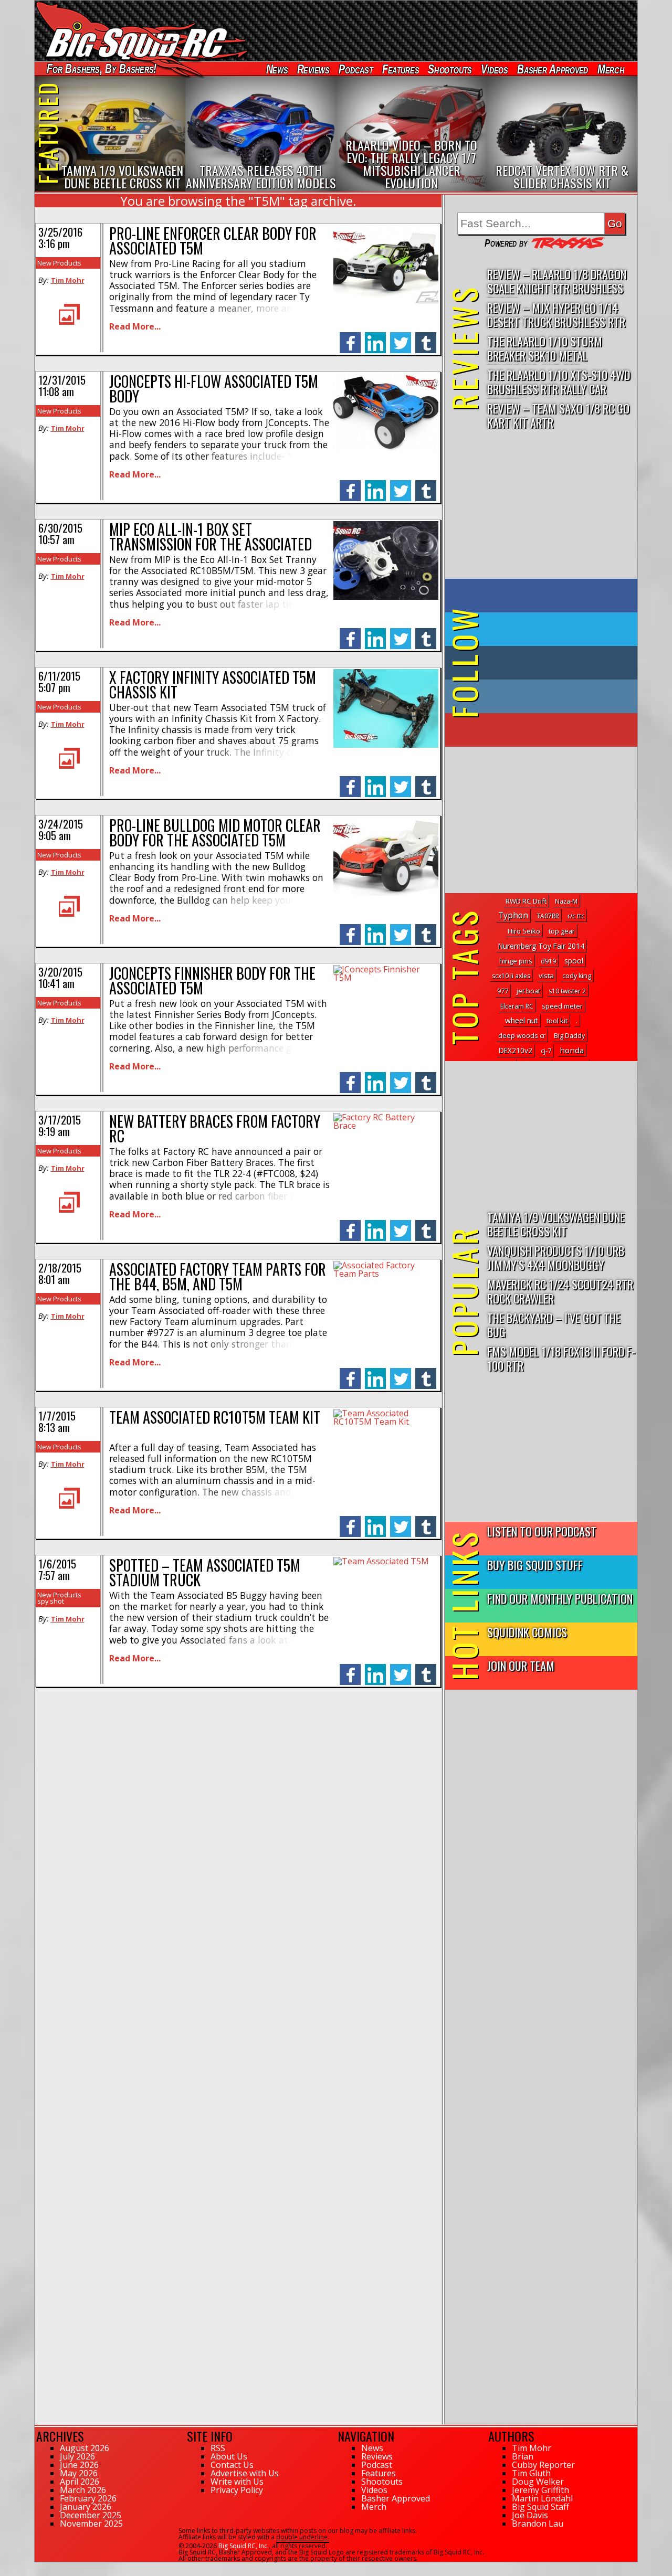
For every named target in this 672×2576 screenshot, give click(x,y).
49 (38, 2567)
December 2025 (91, 2515)
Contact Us (232, 2465)
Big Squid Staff (540, 2507)
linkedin (375, 337)
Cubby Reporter (543, 2465)
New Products (59, 263)
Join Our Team (521, 1665)
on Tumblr (556, 663)
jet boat (528, 991)
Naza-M (566, 901)
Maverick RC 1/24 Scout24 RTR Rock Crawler (560, 1291)
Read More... (135, 326)
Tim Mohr (68, 280)
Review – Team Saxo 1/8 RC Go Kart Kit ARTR (558, 415)
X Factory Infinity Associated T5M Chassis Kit (213, 685)
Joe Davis (530, 2515)
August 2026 (85, 2448)
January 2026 (86, 2507)
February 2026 (88, 2498)
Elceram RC (517, 1006)
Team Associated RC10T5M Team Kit (215, 1417)
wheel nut (522, 1020)
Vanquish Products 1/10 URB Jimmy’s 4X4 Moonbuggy (556, 1257)
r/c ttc (576, 916)
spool (574, 961)
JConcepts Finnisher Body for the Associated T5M (212, 980)
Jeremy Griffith (540, 2490)
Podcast (356, 69)
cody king (577, 976)
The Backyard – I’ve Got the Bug (554, 1324)
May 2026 (79, 2473)
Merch (611, 69)
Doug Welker (538, 2482)
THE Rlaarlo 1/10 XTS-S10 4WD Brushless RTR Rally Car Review (559, 382)
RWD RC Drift (526, 901)
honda (572, 1050)
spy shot (51, 1601)
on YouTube (550, 730)
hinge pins (516, 961)
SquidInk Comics (527, 1632)
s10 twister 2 (567, 991)
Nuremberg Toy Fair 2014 (541, 946)
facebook (350, 337)
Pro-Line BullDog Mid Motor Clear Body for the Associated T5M (215, 833)
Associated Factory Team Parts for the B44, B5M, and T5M (218, 1276)
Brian (523, 2456)
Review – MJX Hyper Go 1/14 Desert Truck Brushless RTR (556, 314)
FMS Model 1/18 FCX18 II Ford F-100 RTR (561, 1358)
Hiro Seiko (524, 931)
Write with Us (237, 2482)
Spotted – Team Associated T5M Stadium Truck (205, 1572)
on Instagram (539, 696)
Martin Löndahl (542, 2498)
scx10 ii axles (511, 976)
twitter (401, 337)
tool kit (557, 1021)
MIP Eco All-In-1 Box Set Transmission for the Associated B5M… (211, 544)
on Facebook (544, 596)
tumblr (426, 337)
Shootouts (450, 69)
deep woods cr (522, 1036)
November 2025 (91, 2524)
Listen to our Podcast (542, 1531)
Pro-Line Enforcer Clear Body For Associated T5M (213, 241)
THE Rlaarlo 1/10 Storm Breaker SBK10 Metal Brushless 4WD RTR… (545, 349)
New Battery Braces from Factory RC (215, 1128)
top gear (562, 931)
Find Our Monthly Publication (560, 1598)
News (277, 69)
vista (546, 976)
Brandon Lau (538, 2524)
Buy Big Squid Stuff (535, 1565)
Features (400, 69)
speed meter (562, 1006)
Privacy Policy (237, 2490)
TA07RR (548, 916)
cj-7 (546, 1051)
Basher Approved (553, 69)
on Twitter (555, 629)
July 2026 (77, 2456)
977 (503, 991)
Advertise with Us (245, 2473)
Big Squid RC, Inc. (244, 2546)
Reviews (313, 69)
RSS (218, 2448)
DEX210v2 (516, 1051)
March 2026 (83, 2490)
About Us (229, 2456)
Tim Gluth (531, 2473)
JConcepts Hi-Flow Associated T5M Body (214, 389)
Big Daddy (569, 1036)
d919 (548, 961)
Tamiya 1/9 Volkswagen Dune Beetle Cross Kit (556, 1224)
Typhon (513, 915)
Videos (495, 69)
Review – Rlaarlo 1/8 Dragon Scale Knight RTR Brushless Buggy (557, 282)
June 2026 (79, 2465)
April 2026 (80, 2482)
